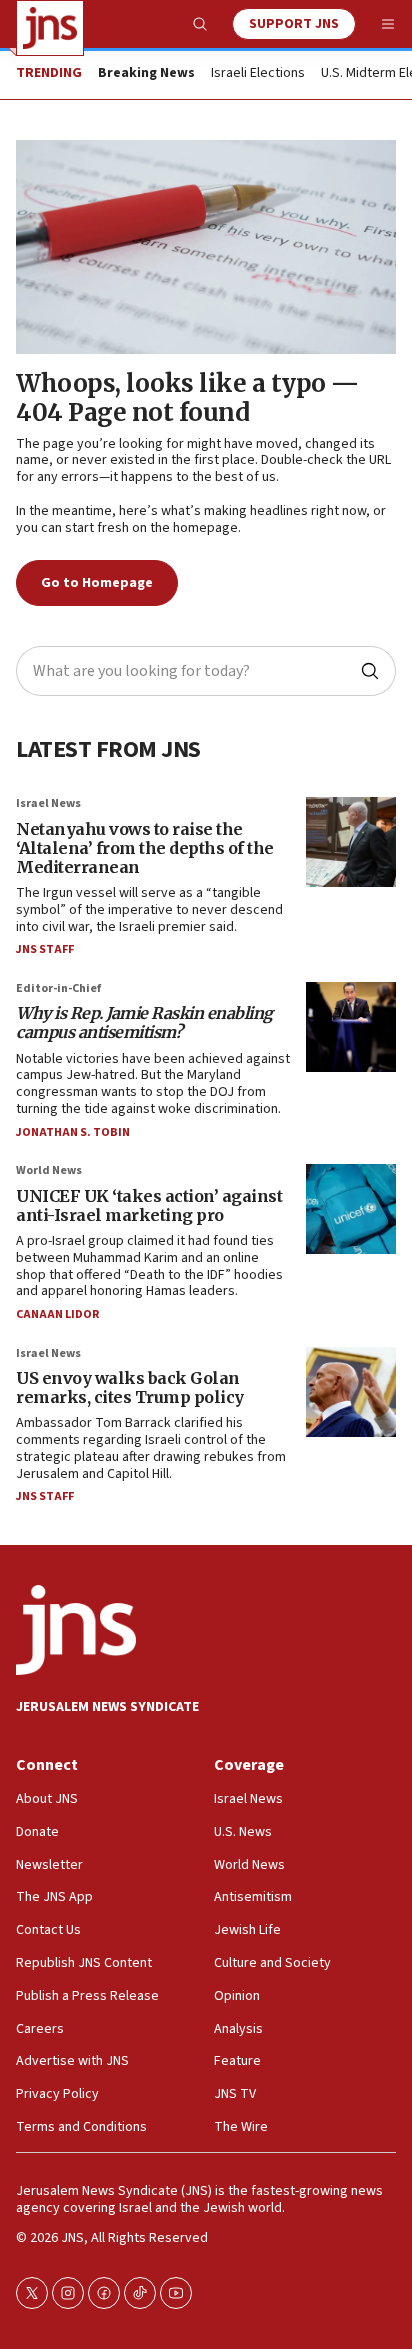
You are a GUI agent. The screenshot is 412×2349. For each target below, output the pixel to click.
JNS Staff (45, 949)
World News (49, 1170)
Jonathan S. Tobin (73, 1132)
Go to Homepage (97, 583)
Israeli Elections (258, 74)
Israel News (48, 803)
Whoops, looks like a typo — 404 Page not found (187, 398)
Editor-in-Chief (58, 988)
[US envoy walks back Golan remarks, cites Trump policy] (351, 1392)
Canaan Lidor (57, 1314)
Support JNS (294, 24)
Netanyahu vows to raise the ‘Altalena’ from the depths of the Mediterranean (145, 848)
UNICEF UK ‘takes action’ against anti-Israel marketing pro (149, 1205)
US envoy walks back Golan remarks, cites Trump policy (130, 1387)
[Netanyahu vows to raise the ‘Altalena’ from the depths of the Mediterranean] (351, 842)
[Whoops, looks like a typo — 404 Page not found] (206, 247)
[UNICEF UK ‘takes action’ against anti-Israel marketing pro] (351, 1209)
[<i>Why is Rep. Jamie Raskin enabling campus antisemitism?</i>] (351, 1027)
